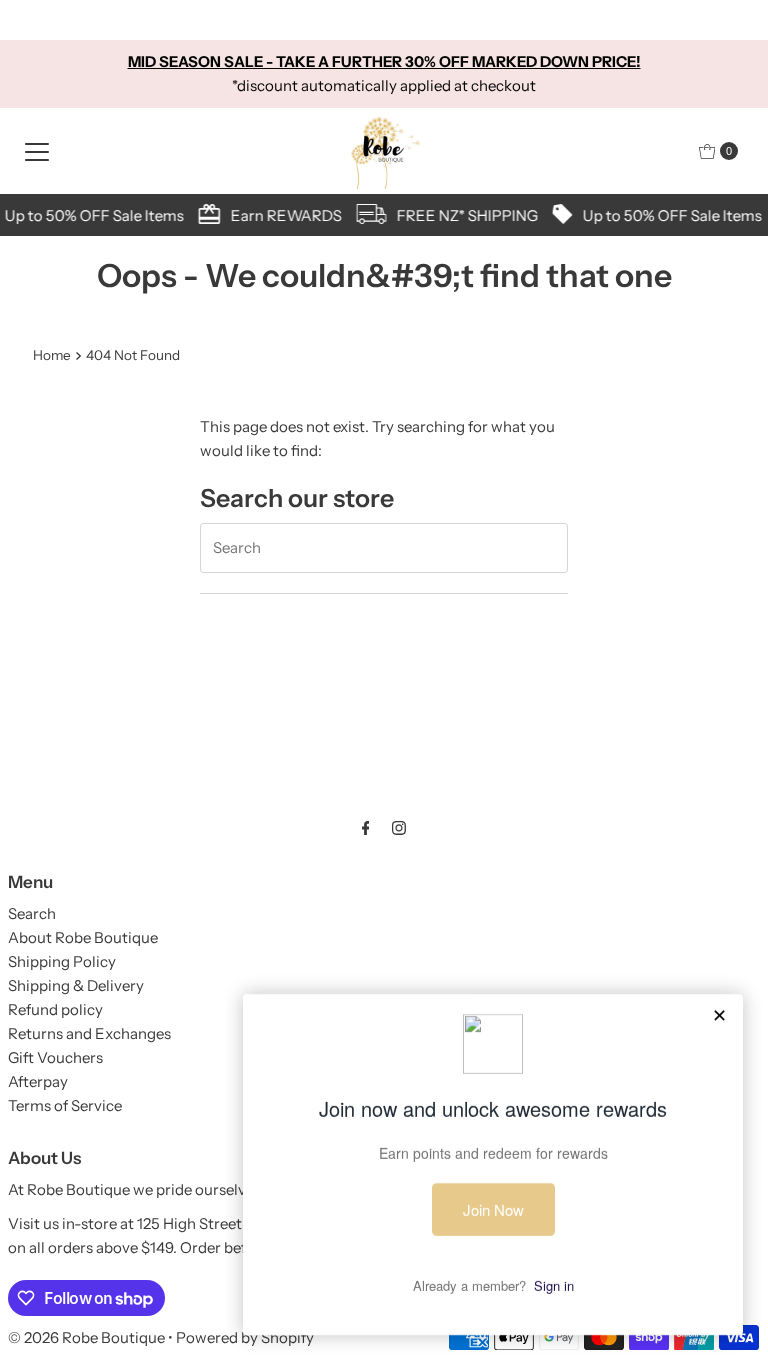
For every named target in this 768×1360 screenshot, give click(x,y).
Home (52, 355)
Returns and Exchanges (89, 1033)
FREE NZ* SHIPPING (463, 215)
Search (32, 913)
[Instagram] (399, 828)
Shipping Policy (62, 961)
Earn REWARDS (282, 215)
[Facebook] (366, 828)
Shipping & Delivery (76, 985)
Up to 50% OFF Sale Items (90, 215)
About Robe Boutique (83, 937)
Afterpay (38, 1081)
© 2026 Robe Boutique (86, 1337)
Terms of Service (65, 1105)
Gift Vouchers (55, 1057)
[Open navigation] (37, 151)
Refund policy (55, 1009)
